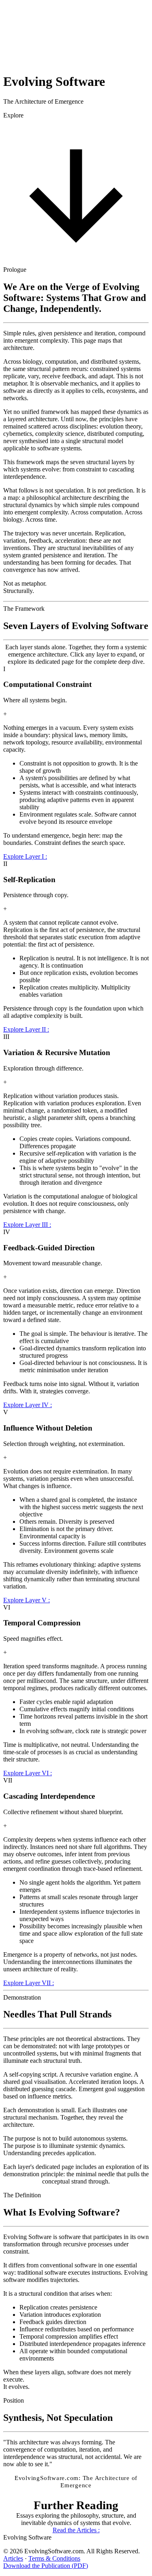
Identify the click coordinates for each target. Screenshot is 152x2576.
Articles (13, 2558)
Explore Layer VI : (28, 1773)
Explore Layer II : (26, 1029)
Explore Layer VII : (29, 1983)
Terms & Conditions (54, 2558)
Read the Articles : (76, 2530)
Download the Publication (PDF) (46, 2566)
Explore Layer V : (27, 1600)
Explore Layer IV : (28, 1405)
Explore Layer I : (25, 856)
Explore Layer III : (27, 1225)
